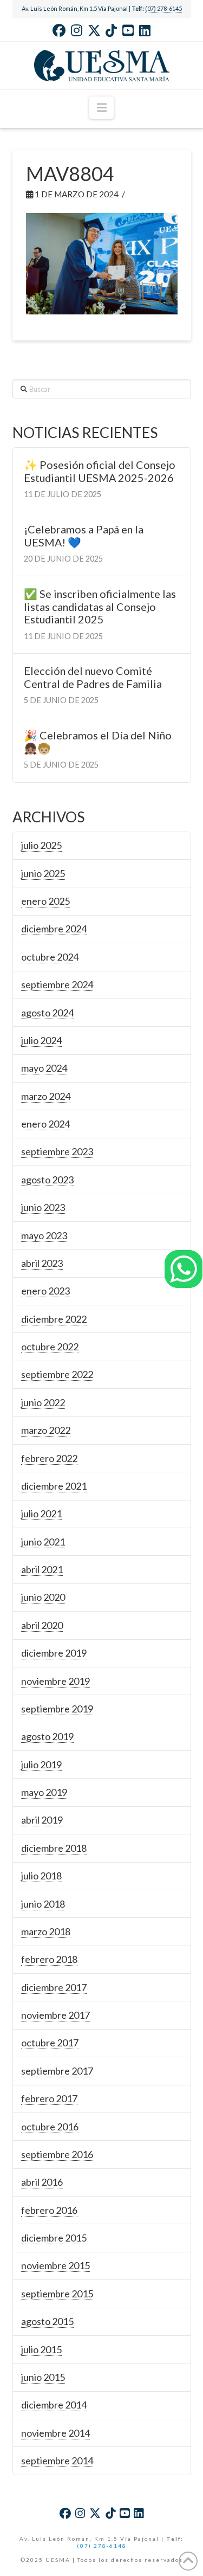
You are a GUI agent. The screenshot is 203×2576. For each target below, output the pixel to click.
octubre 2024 (50, 957)
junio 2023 (43, 1207)
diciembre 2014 (54, 2405)
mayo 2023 (44, 1235)
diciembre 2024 (54, 929)
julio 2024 (41, 1040)
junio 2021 (43, 1542)
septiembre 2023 (57, 1151)
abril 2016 (42, 2182)
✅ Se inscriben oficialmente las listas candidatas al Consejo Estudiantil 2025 (100, 607)
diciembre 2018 (54, 1848)
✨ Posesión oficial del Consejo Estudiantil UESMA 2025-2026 (100, 471)
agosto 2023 (47, 1180)
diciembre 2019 (54, 1653)
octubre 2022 (50, 1347)
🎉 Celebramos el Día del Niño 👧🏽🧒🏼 (98, 742)
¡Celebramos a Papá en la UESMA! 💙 (84, 536)
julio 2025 (41, 845)
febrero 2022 (49, 1458)
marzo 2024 (46, 1096)
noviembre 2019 (55, 1681)
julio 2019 (41, 1764)
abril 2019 (42, 1820)
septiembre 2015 (57, 2294)
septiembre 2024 (57, 984)
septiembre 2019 (57, 1709)
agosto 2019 (47, 1736)
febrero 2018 (49, 1959)
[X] (94, 30)
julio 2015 (41, 2349)
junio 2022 (43, 1402)
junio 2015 (43, 2377)
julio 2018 (41, 1876)
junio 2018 (43, 1904)
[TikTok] (111, 30)
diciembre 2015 (54, 2238)
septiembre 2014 (57, 2461)
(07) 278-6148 (102, 2546)
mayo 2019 (44, 1792)
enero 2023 (45, 1291)
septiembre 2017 (57, 2071)
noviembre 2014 (55, 2433)
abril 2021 (42, 1569)
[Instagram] (77, 30)
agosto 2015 (47, 2321)
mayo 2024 (44, 1068)
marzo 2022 (46, 1430)
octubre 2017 (50, 2043)
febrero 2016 (49, 2210)
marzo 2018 (46, 1931)
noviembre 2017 (55, 2015)
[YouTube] (128, 30)
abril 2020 (42, 1625)
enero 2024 (45, 1124)
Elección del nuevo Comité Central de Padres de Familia (93, 677)
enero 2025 (45, 901)
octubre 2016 (50, 2127)
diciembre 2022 (54, 1319)
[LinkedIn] (145, 30)
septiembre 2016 (57, 2154)
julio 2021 (41, 1514)
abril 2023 (42, 1263)
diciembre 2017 (54, 1987)
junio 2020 (43, 1597)
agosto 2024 (47, 1013)
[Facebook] (59, 30)
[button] (101, 108)
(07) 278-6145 (163, 8)
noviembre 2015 (55, 2265)
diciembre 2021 (54, 1486)
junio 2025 (43, 873)
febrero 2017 (49, 2098)
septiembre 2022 (57, 1374)
